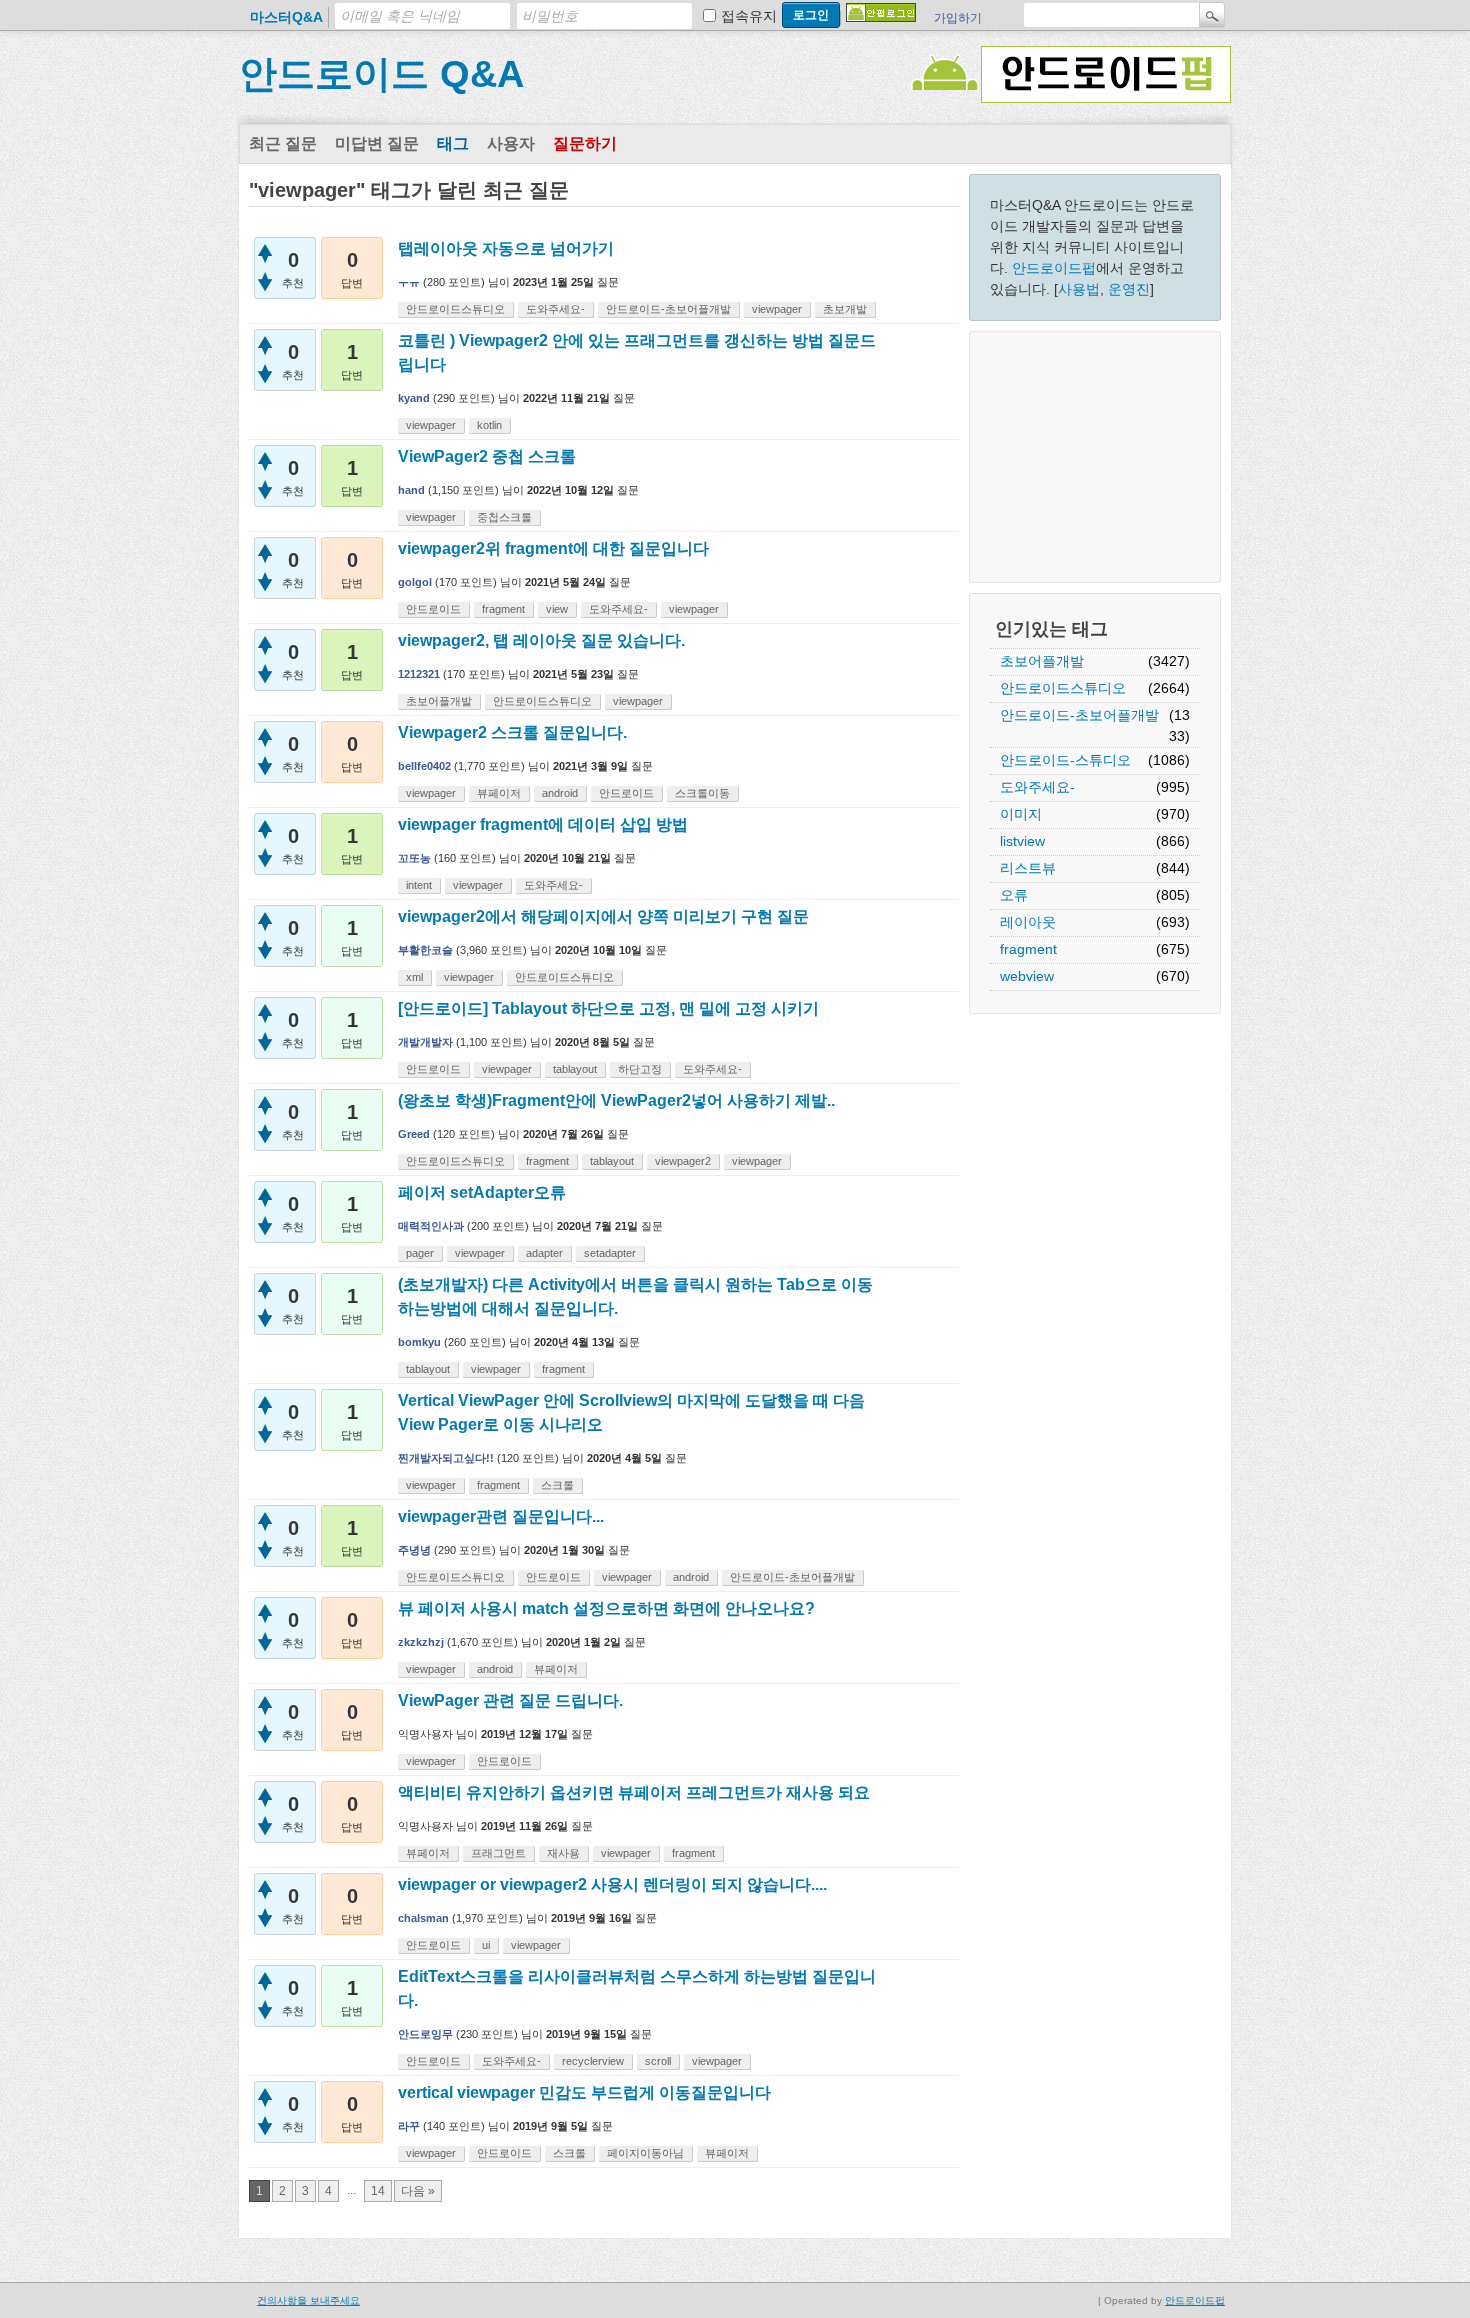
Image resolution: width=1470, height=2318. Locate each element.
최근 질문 (283, 143)
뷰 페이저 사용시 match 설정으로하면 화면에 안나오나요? (606, 1608)
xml (414, 977)
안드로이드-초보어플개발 (1079, 715)
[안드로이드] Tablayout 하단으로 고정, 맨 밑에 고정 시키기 (608, 1008)
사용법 (1079, 289)
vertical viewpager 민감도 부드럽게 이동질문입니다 (584, 2092)
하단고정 (640, 1069)
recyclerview (593, 2061)
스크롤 (557, 1485)
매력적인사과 (431, 1226)
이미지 (1021, 814)
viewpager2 (683, 1161)
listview (1022, 841)
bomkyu (419, 1342)
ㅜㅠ (409, 282)
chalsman (423, 1918)
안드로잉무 (425, 2034)
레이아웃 (1028, 922)
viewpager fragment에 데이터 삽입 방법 (543, 824)
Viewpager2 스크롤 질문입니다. (512, 732)
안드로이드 (433, 609)
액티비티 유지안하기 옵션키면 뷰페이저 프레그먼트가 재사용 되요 (634, 1792)
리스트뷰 (1028, 868)
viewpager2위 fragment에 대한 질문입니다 (553, 548)
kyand (414, 398)
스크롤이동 (702, 793)
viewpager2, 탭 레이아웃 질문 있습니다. (541, 640)
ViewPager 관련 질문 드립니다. (510, 1700)
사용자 (511, 143)
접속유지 (749, 16)
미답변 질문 (377, 143)
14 (378, 2191)
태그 (453, 143)
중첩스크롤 (504, 517)
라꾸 (409, 2126)
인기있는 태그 (1051, 629)
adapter (544, 1253)
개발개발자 (425, 1042)
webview (1027, 976)
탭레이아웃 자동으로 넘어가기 (506, 248)
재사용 (563, 1853)
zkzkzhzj (421, 1642)
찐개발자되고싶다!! (446, 1458)
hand (411, 490)
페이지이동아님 (645, 2153)
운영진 (1129, 289)
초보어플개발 (1042, 661)
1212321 (419, 674)
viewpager (777, 309)
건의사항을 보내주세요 (308, 2300)
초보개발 (845, 309)
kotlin (489, 425)
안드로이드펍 (1054, 268)
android (560, 793)
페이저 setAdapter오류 (482, 1192)
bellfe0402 (424, 766)
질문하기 (585, 143)
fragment (1028, 949)
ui (486, 1945)
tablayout (575, 1069)
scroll (658, 2061)
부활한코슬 (425, 950)
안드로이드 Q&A (381, 74)
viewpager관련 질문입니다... (501, 1516)
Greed (414, 1134)
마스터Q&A (286, 17)
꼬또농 (414, 858)
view (557, 609)
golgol (415, 582)
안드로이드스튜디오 (1063, 688)
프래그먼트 (498, 1853)
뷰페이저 (499, 793)
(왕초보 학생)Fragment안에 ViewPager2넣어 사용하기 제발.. (616, 1100)
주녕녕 (414, 1550)
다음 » (418, 2191)
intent (419, 885)
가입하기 (958, 18)
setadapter (610, 1253)
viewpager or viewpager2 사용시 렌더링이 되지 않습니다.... (612, 1884)
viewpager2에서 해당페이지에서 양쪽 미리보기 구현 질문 (603, 916)
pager (420, 1253)
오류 (1014, 895)
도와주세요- (1037, 787)
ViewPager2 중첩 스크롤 (487, 456)
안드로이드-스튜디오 (1065, 760)
